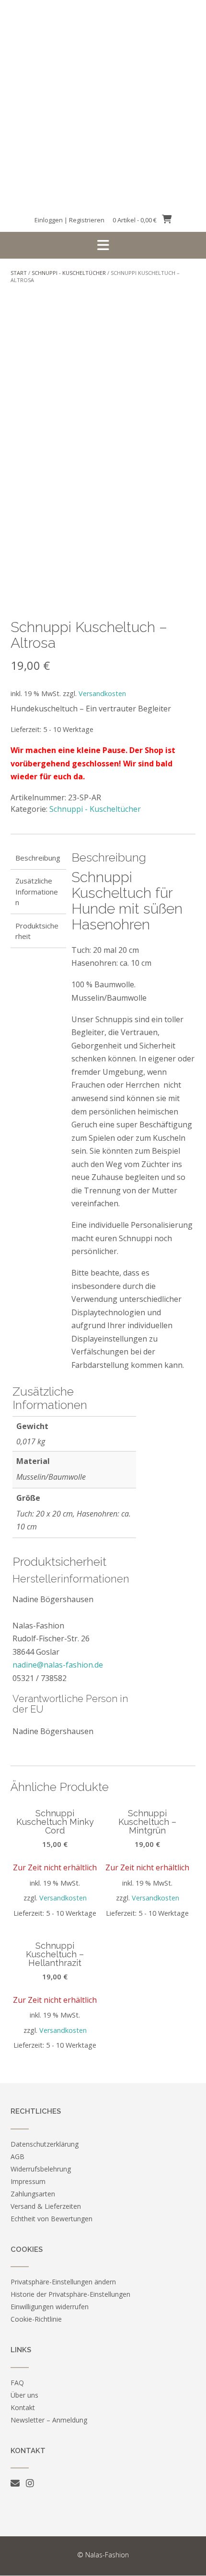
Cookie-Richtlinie (36, 2319)
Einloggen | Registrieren (69, 220)
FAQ (17, 2383)
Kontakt (23, 2407)
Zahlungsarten (33, 2194)
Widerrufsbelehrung (41, 2169)
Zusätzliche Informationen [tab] (37, 891)
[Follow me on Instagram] (30, 2483)
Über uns (24, 2395)
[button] (103, 245)
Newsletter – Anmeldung (49, 2420)
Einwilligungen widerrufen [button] (50, 2307)
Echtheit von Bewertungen (51, 2219)
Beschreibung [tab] (38, 858)
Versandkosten (102, 693)
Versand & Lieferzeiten (46, 2206)
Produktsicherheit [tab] (37, 931)
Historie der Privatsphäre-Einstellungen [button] (70, 2294)
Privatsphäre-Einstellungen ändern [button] (63, 2282)
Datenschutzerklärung (45, 2144)
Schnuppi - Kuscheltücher (69, 273)
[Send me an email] (15, 2483)
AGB (17, 2156)
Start (19, 273)
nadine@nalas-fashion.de (58, 1665)
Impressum (28, 2181)
